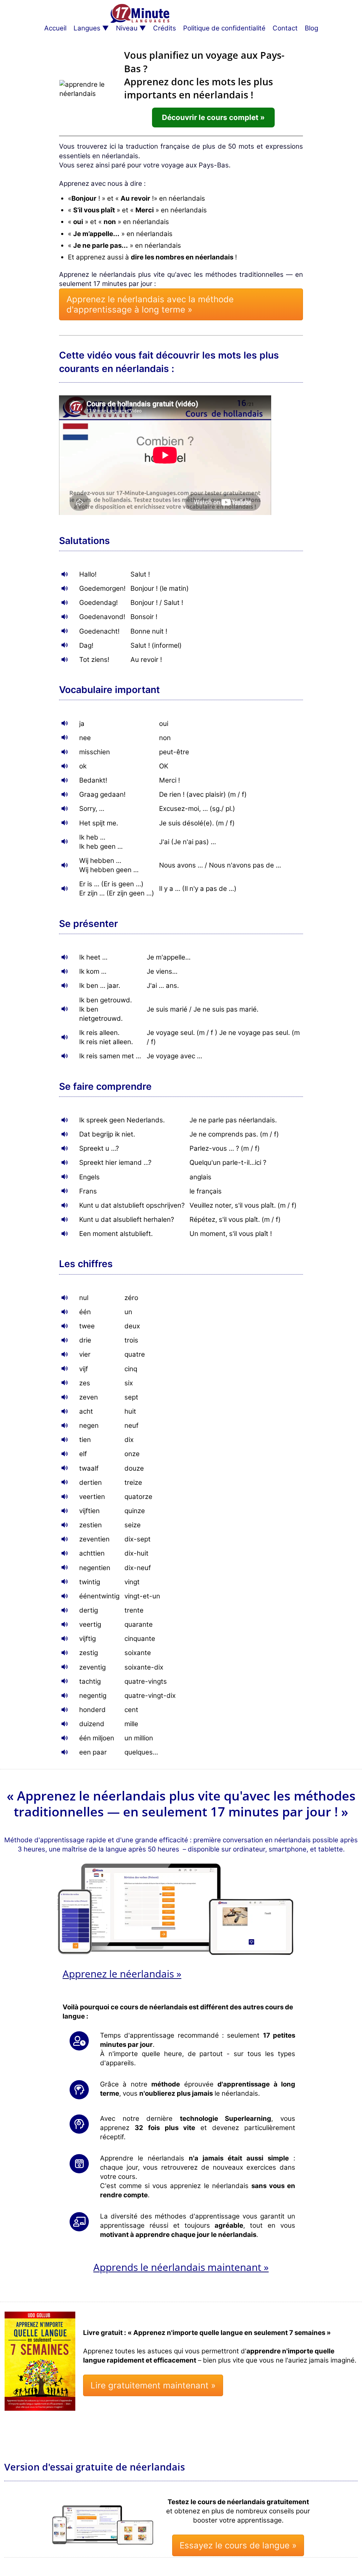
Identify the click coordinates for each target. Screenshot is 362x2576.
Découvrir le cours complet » (213, 117)
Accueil (55, 28)
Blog (311, 28)
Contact (285, 28)
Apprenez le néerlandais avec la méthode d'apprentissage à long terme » (150, 304)
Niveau (127, 28)
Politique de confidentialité (224, 28)
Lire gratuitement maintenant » (153, 2385)
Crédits (165, 28)
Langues (87, 28)
